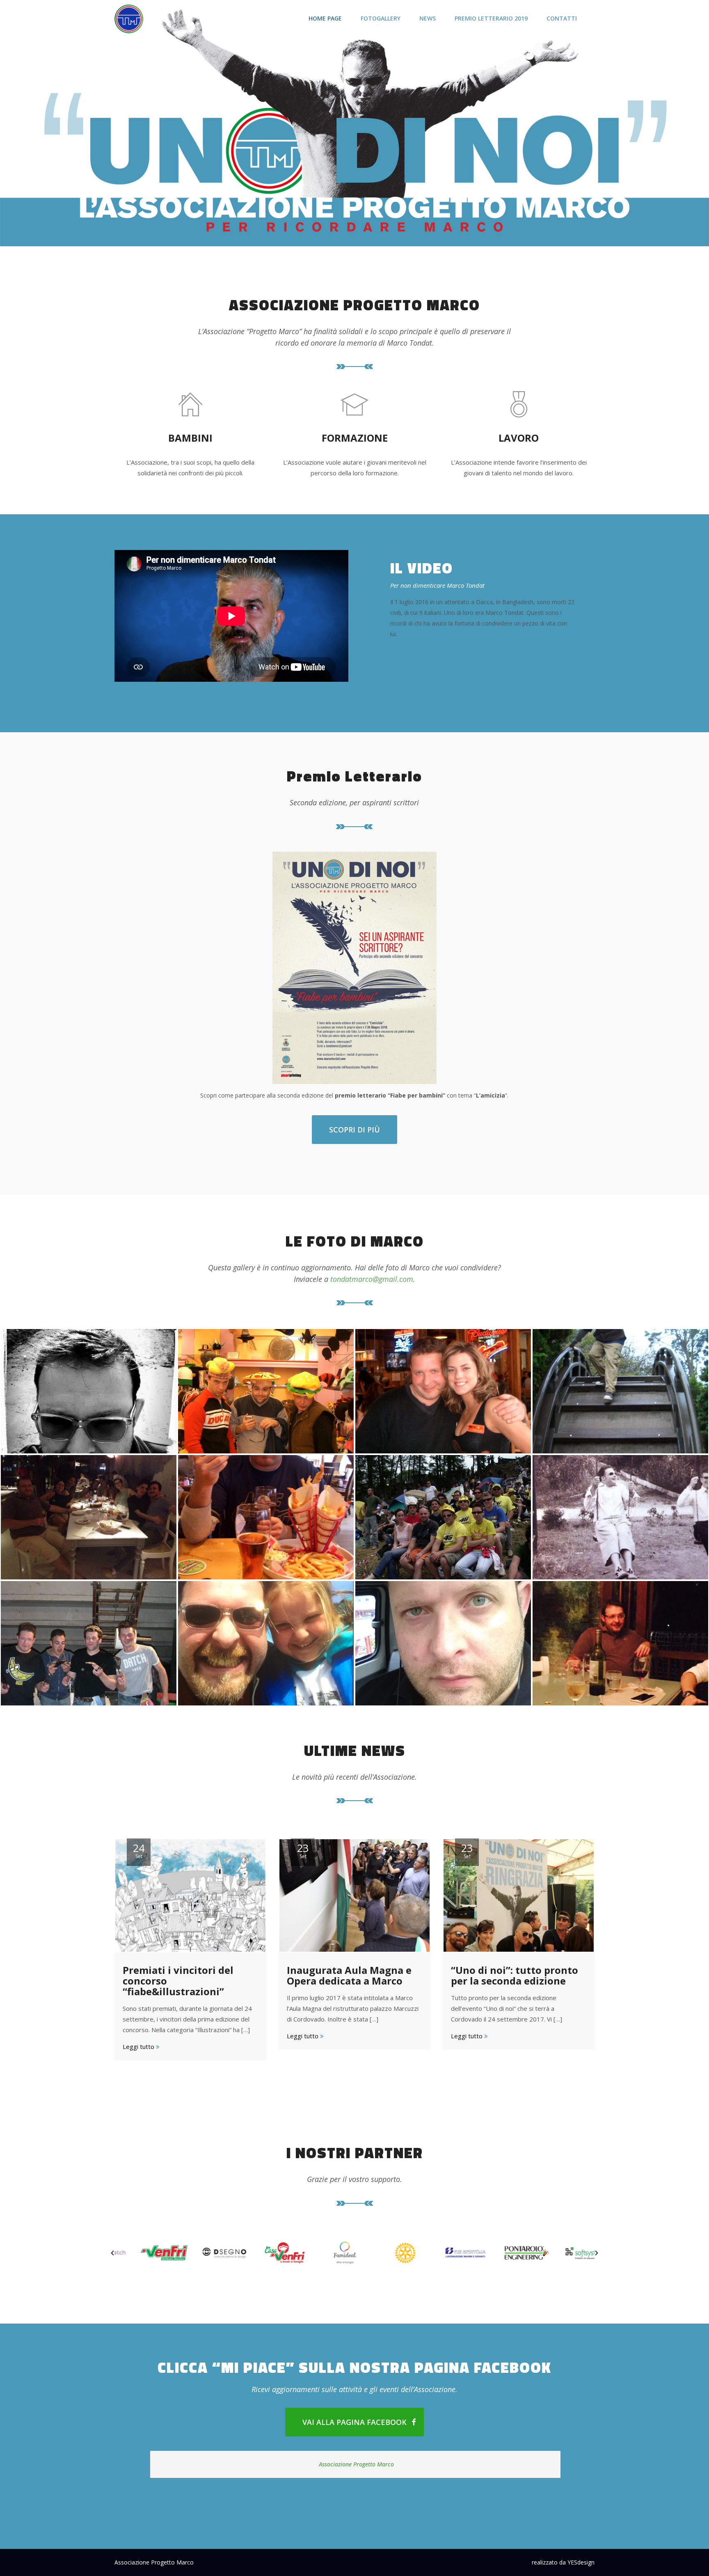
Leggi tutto (139, 2047)
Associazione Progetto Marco (356, 2464)
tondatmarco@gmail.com (372, 1279)
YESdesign (581, 2562)
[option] (145, 2253)
